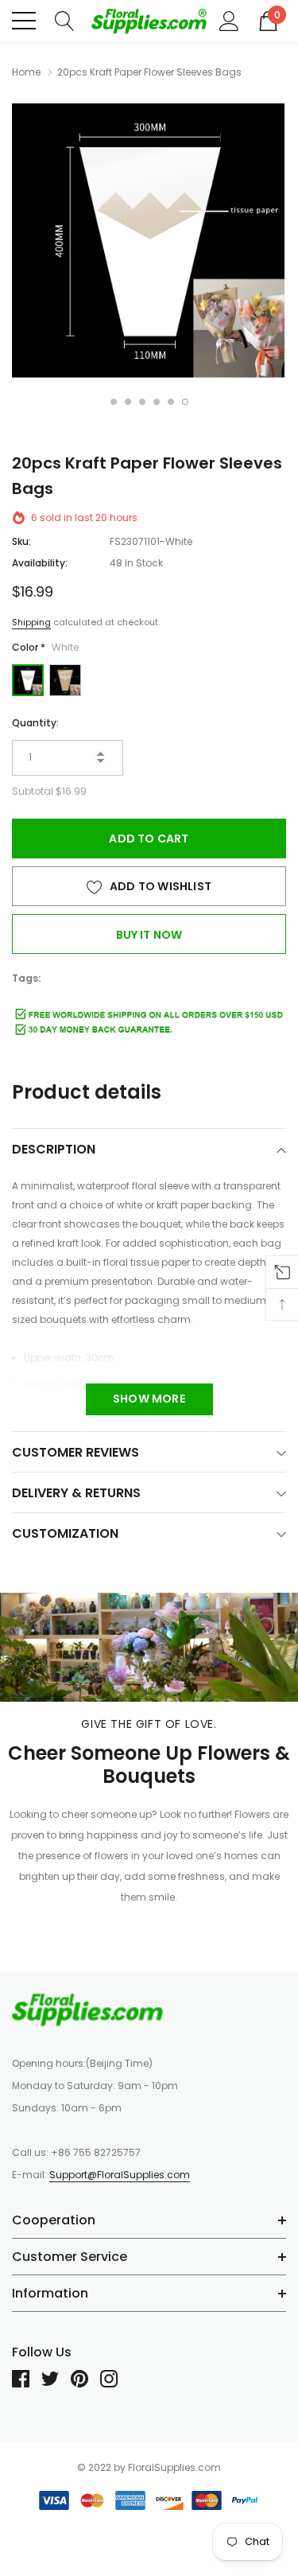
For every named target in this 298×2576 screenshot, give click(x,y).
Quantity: (35, 723)
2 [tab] (128, 402)
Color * (45, 647)
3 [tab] (142, 402)
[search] (65, 20)
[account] (229, 20)
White (28, 680)
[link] (87, 2010)
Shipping (31, 622)
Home (26, 72)
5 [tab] (171, 402)
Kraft (65, 680)
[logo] (149, 21)
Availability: (40, 563)
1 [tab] (114, 402)
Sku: (21, 541)
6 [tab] (185, 402)
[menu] (24, 21)
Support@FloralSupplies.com (120, 2175)
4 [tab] (157, 402)
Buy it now (149, 935)
